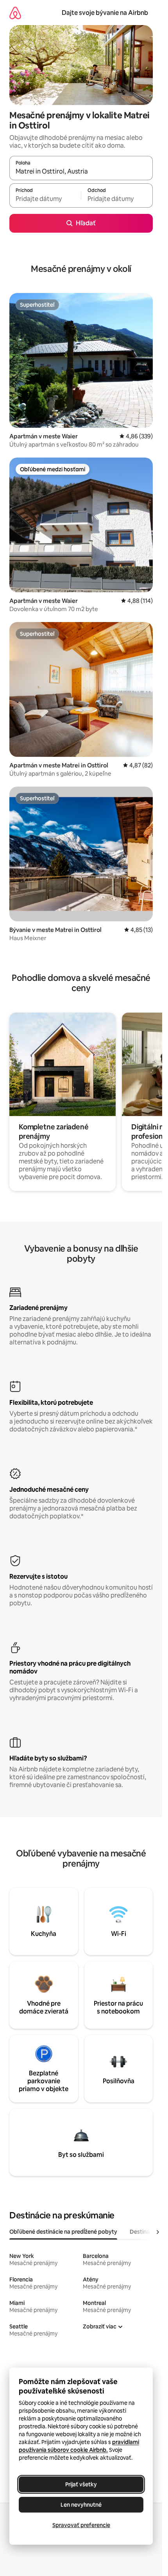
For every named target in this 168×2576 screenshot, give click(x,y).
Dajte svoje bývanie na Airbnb (105, 13)
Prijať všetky (81, 2484)
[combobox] (81, 172)
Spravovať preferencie (81, 2525)
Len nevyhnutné (81, 2505)
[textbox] (45, 199)
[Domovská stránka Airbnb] (15, 13)
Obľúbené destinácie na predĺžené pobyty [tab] (63, 2232)
